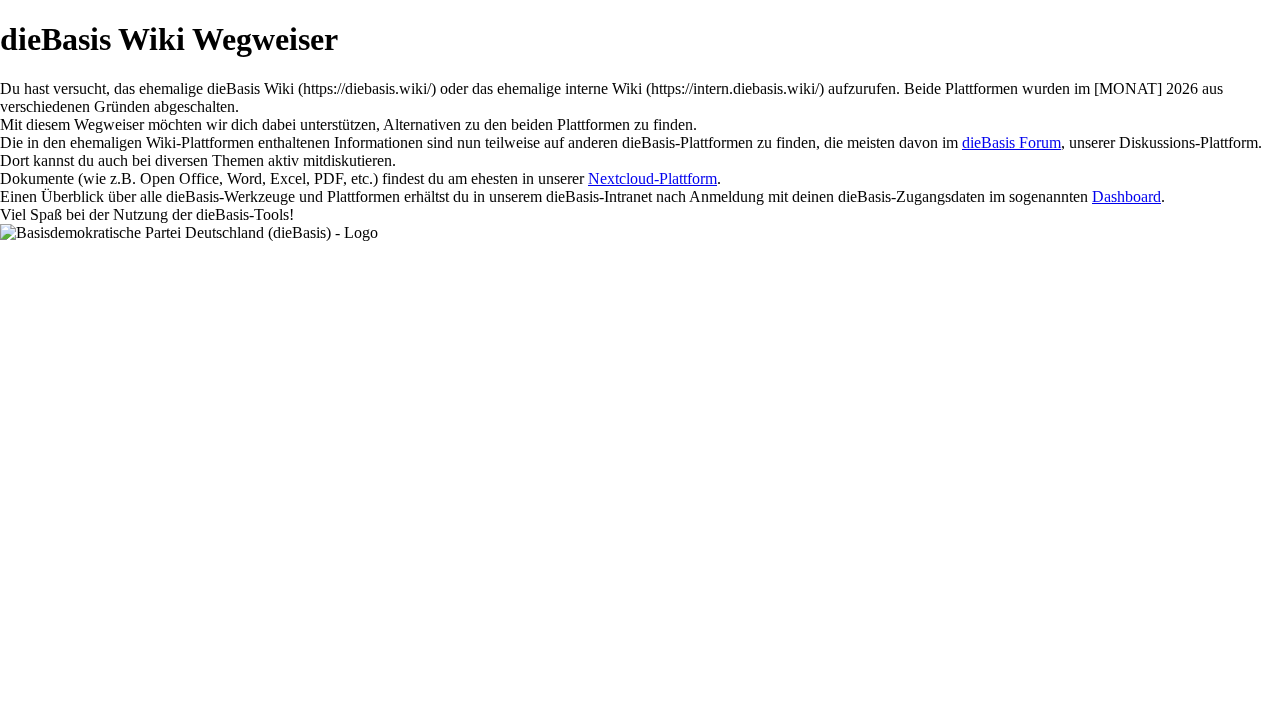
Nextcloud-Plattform (652, 178)
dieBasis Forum (1011, 142)
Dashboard (1126, 196)
